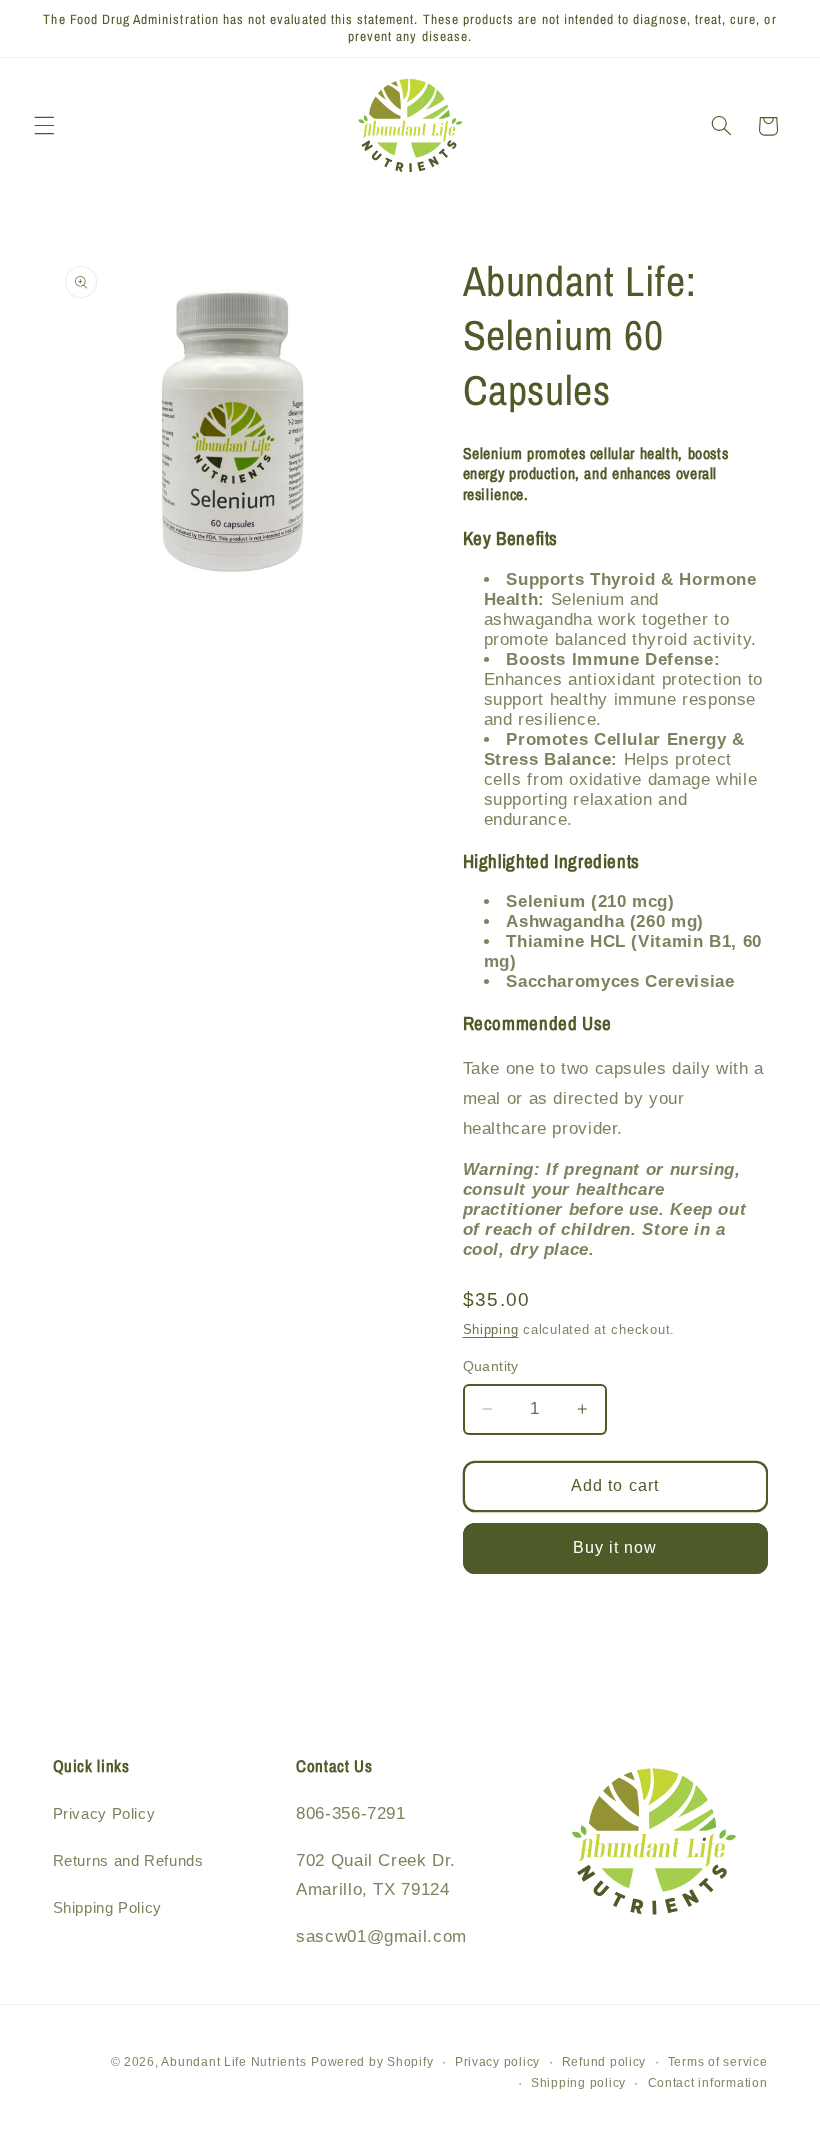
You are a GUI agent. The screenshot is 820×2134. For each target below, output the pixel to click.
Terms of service (718, 2062)
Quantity (491, 1366)
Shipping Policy (107, 1908)
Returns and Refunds (128, 1861)
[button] (44, 126)
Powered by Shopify (372, 2062)
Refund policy (604, 2062)
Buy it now (615, 1547)
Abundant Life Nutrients (233, 2062)
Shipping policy (578, 2083)
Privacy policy (497, 2062)
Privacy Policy (104, 1814)
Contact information (708, 2083)
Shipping (491, 1330)
